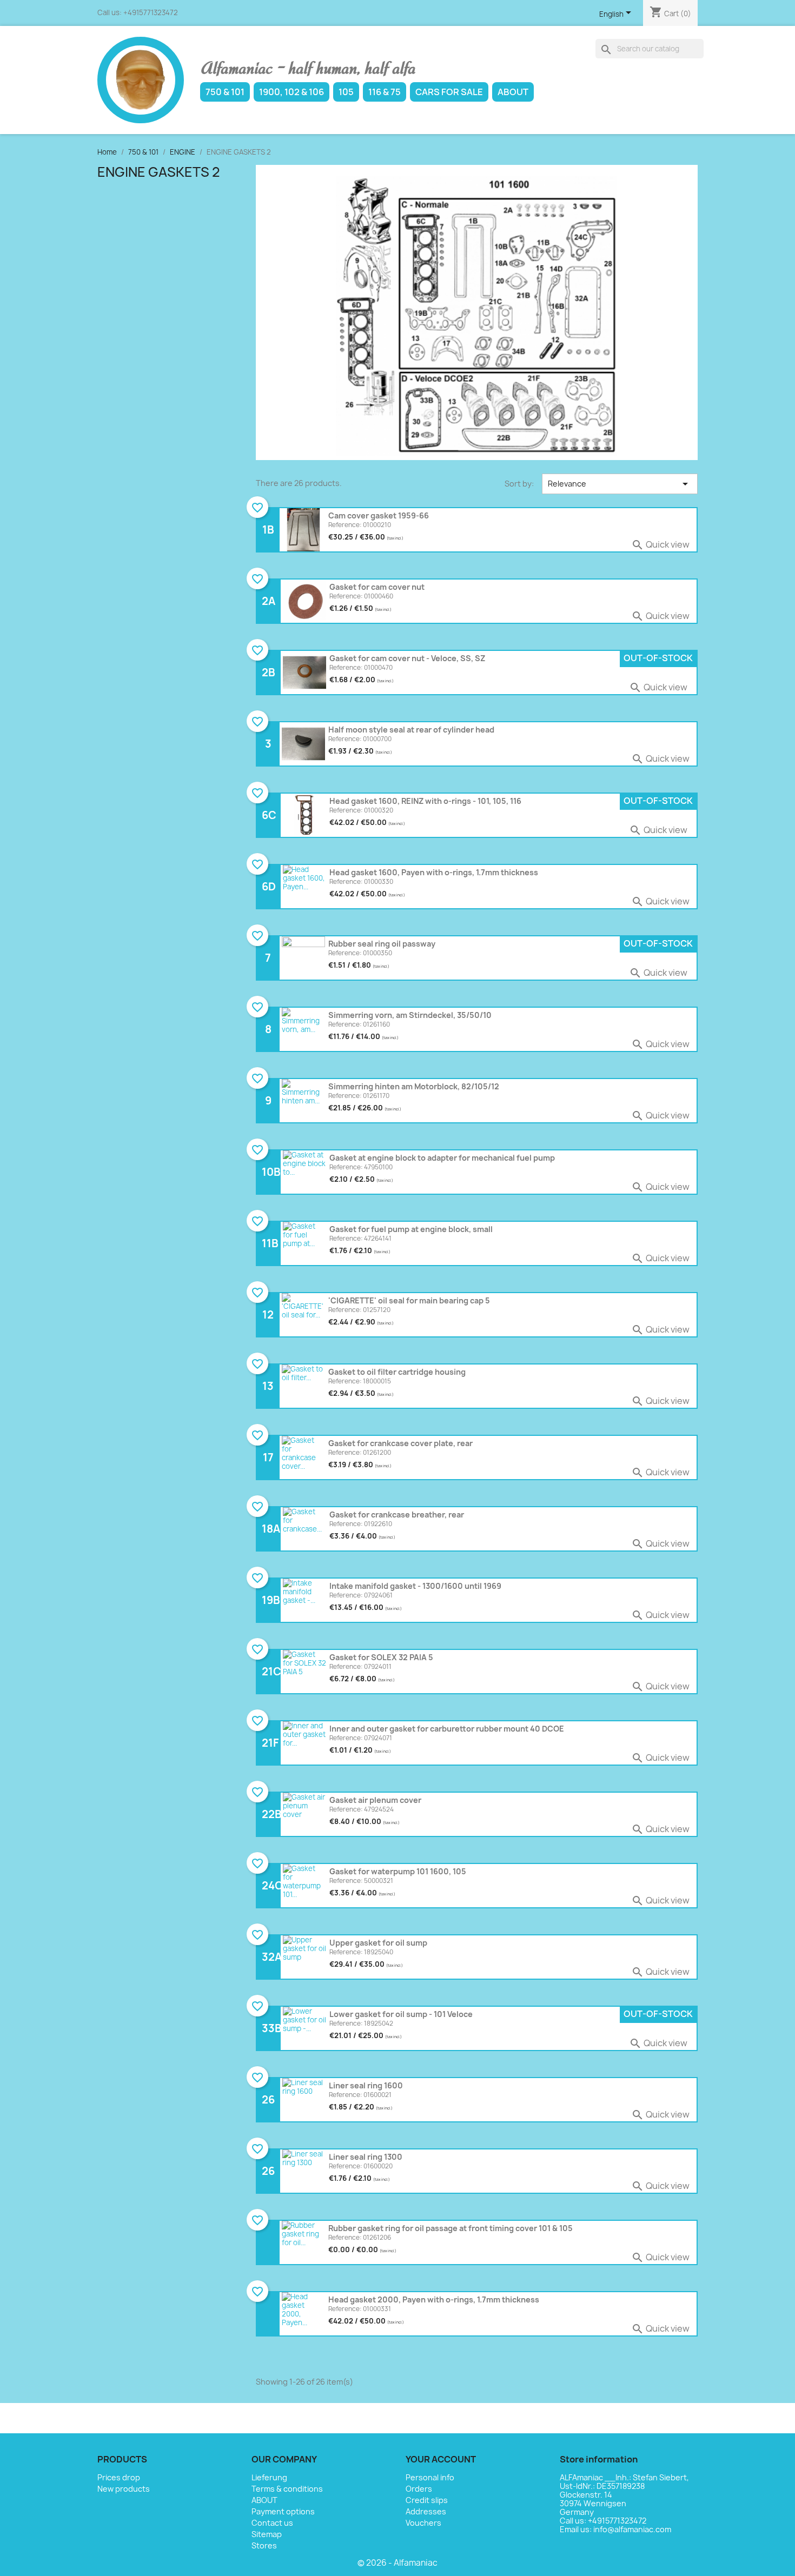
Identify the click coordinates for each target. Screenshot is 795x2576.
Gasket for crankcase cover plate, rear (400, 1443)
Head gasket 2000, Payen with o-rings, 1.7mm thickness (434, 2299)
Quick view (660, 544)
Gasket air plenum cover (375, 1800)
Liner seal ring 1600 (366, 2085)
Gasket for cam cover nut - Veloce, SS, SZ (407, 658)
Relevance (620, 484)
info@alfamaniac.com (632, 2529)
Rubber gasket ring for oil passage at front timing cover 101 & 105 (451, 2228)
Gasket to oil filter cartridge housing (397, 1372)
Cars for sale (449, 92)
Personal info (430, 2477)
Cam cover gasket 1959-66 (379, 515)
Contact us (272, 2523)
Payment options (283, 2511)
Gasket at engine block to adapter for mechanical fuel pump (442, 1158)
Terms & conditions (287, 2489)
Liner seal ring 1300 (366, 2157)
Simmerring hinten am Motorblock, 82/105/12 (414, 1086)
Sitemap (267, 2534)
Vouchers (423, 2523)
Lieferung (269, 2477)
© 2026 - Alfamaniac (398, 2563)
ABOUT (513, 92)
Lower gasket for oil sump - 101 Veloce (401, 2014)
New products (124, 2489)
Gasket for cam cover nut (377, 587)
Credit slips (427, 2500)
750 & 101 (225, 92)
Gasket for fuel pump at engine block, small (411, 1229)
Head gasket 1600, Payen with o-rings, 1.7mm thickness (434, 872)
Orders (419, 2489)
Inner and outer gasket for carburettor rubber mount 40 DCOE (447, 1729)
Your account (441, 2459)
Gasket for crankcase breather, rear (397, 1515)
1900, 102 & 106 (291, 92)
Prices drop (119, 2477)
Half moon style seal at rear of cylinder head (411, 730)
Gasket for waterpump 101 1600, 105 (398, 1871)
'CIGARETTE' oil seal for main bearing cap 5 (409, 1300)
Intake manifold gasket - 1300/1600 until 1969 (415, 1586)
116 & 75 (385, 92)
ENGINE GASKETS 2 (159, 172)
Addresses (426, 2511)
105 (346, 92)
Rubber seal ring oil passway (382, 944)
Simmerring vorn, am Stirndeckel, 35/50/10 (410, 1015)
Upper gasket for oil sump (378, 1943)
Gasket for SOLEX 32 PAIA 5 (381, 1657)
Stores (264, 2545)
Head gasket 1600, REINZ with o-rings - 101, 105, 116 (425, 801)
